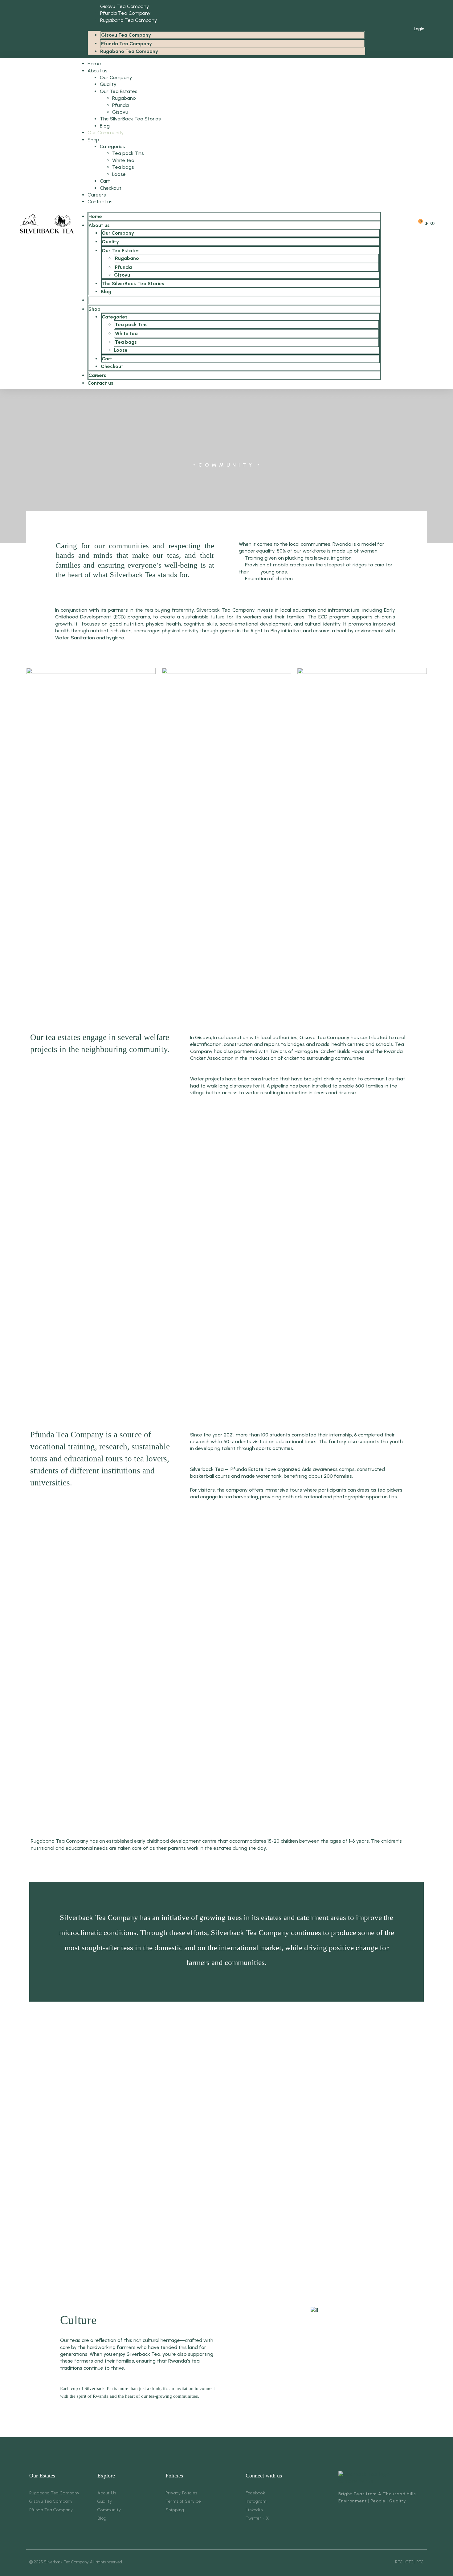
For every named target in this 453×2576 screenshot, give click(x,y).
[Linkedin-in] (41, 29)
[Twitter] (32, 29)
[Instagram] (50, 29)
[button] (226, 27)
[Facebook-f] (23, 29)
